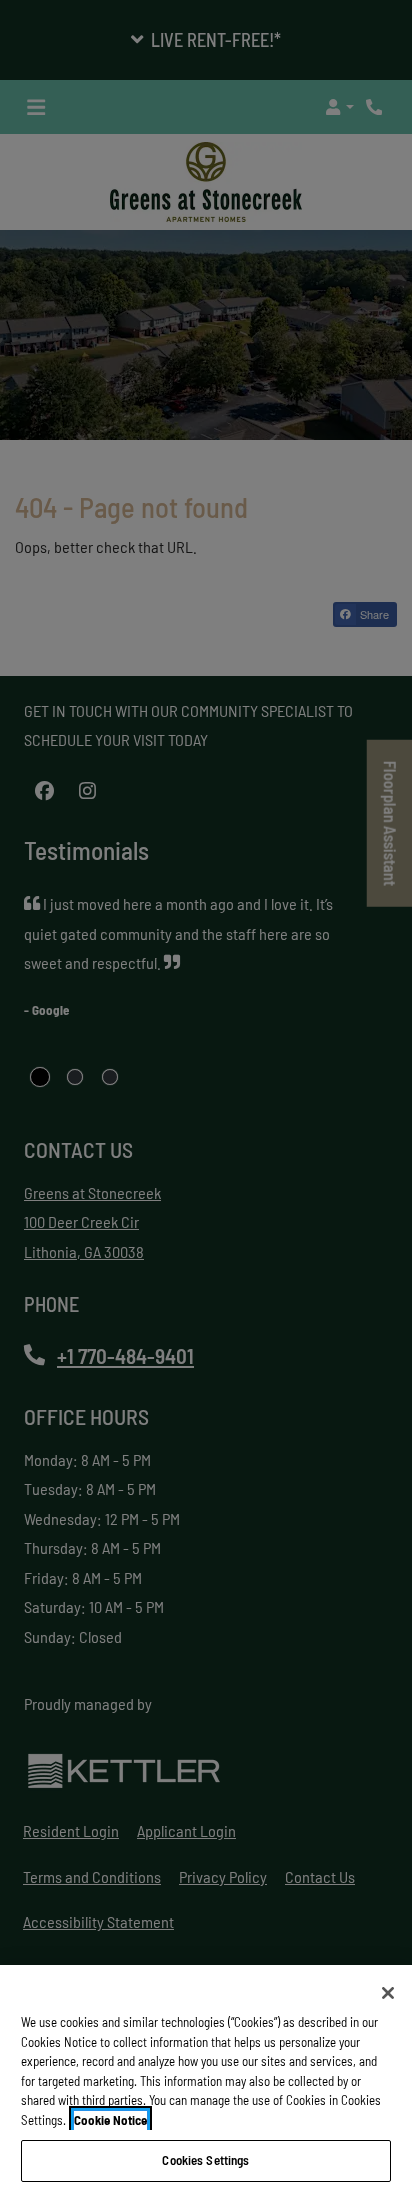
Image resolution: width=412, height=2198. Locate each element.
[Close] (388, 1993)
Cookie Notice (110, 2120)
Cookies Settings (205, 2160)
